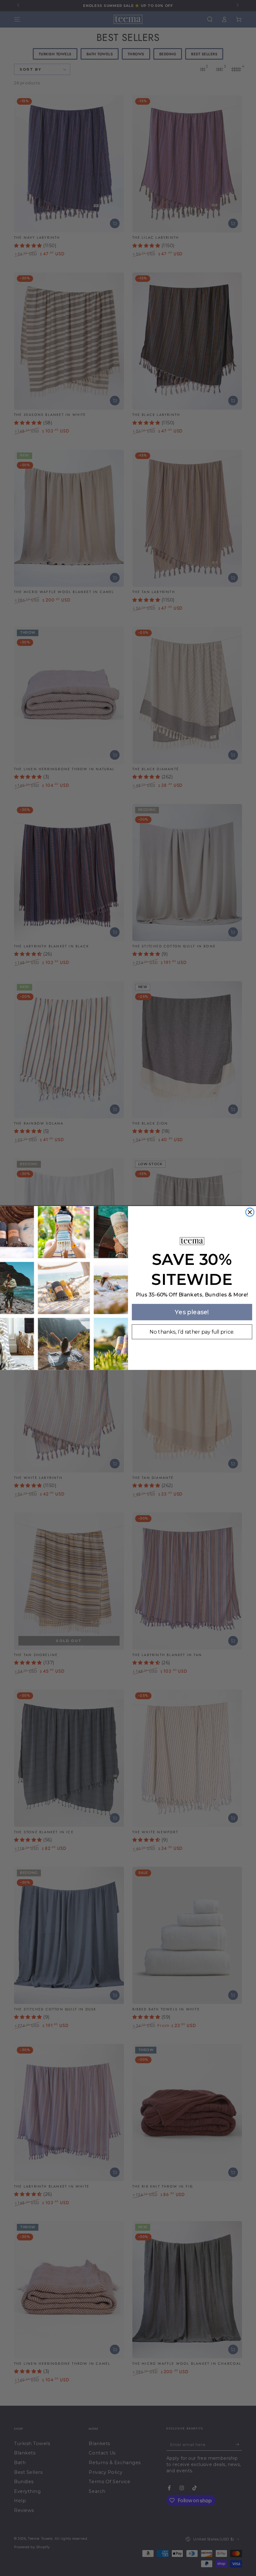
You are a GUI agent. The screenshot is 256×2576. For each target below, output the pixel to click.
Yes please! (192, 1312)
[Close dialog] (250, 1212)
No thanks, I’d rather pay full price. (192, 1332)
